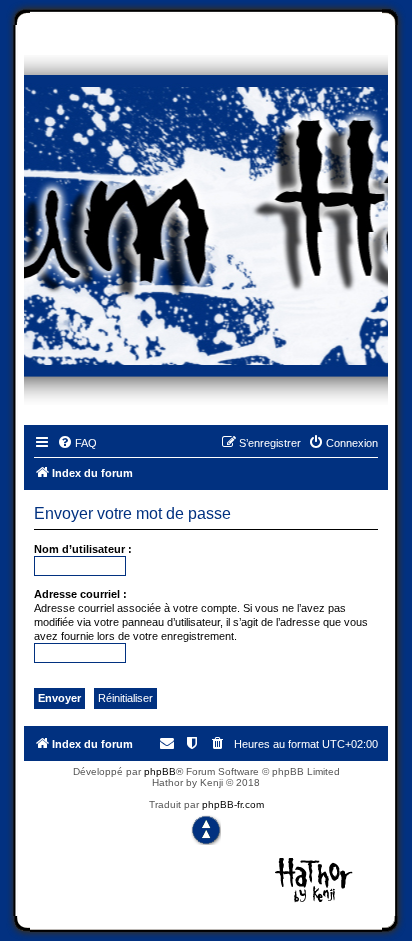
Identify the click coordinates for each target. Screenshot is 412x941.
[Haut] (206, 830)
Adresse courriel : (80, 594)
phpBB (160, 771)
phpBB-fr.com (233, 804)
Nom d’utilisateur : (83, 549)
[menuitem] (77, 443)
